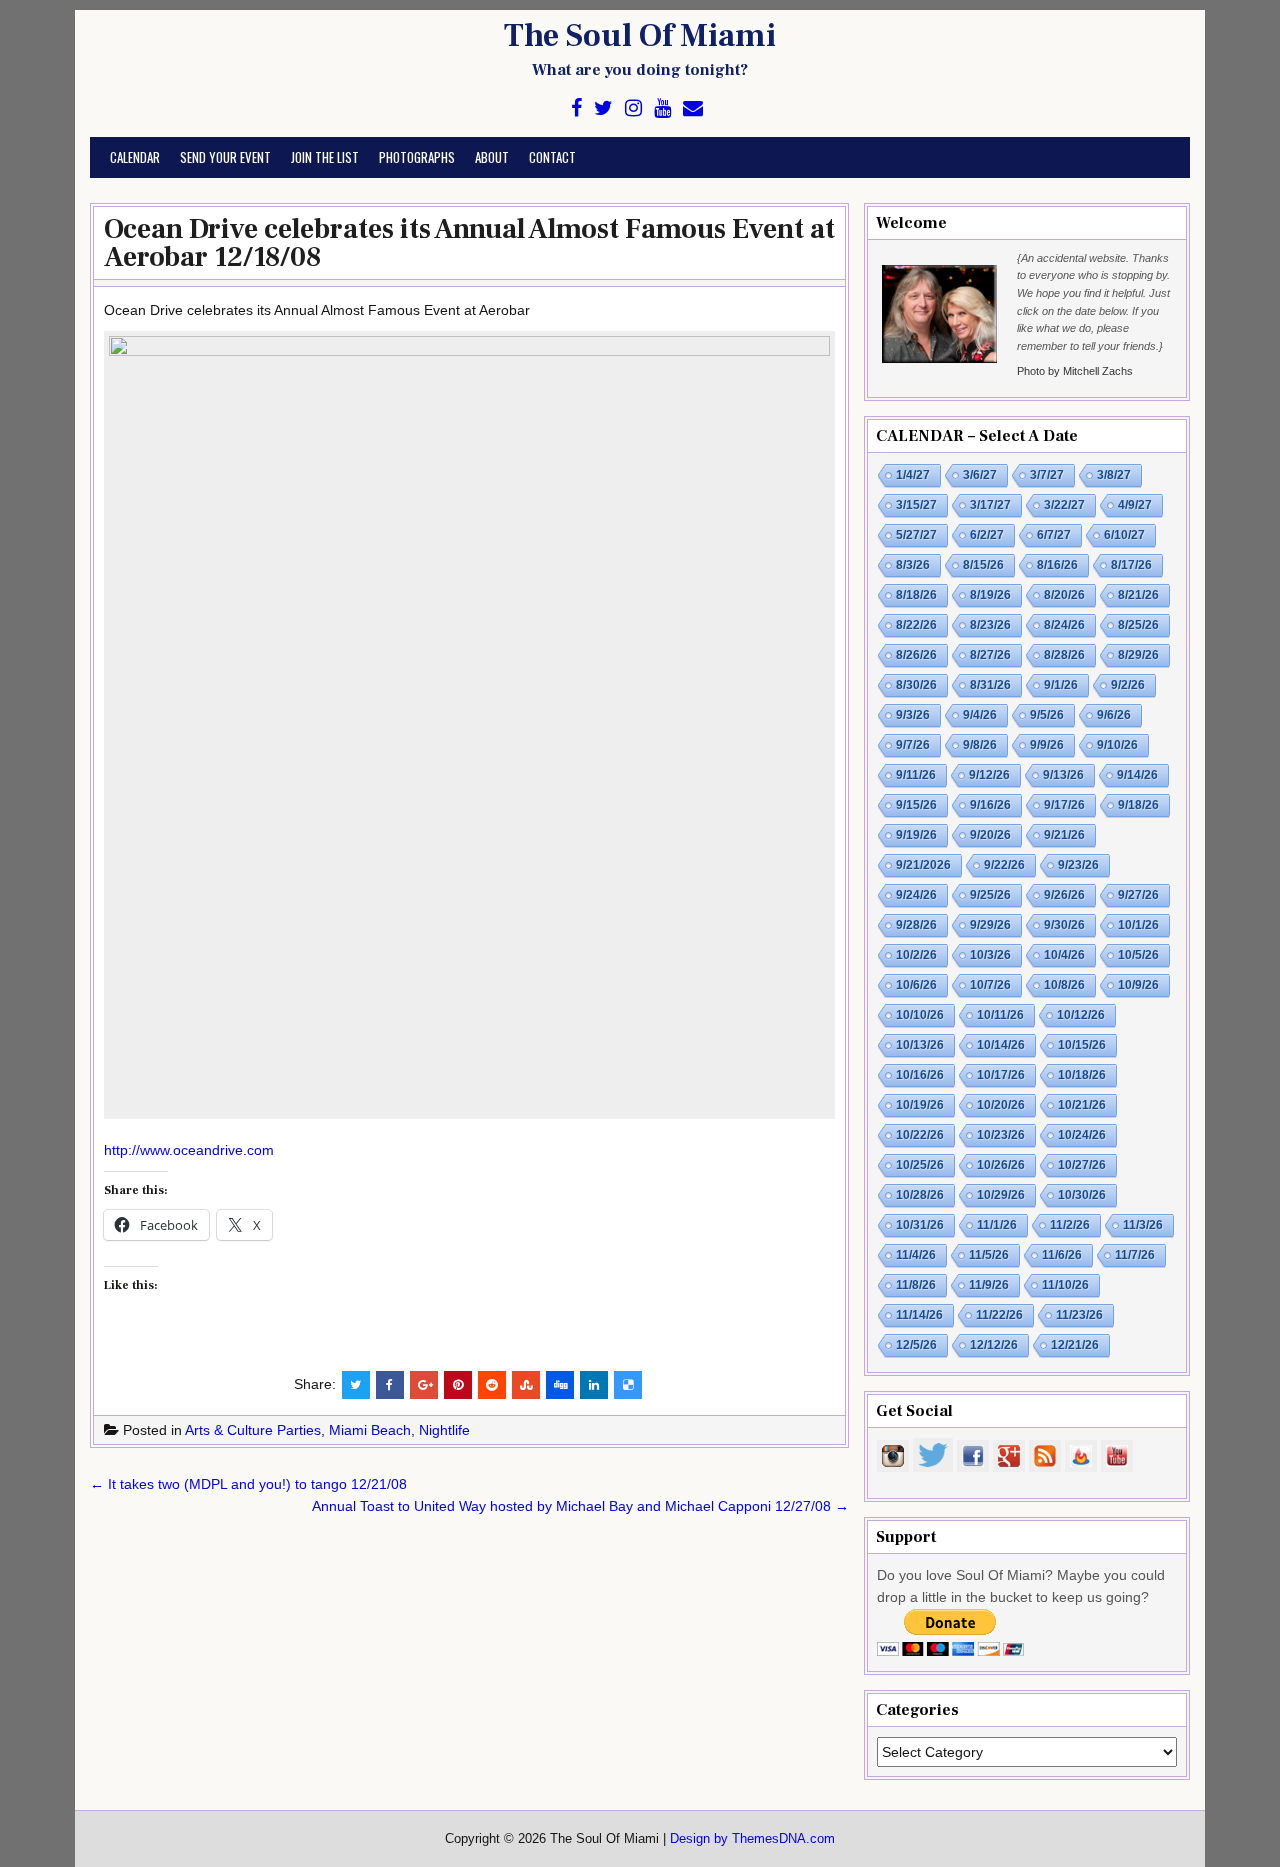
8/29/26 (1138, 655)
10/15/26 (1082, 1045)
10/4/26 (1064, 955)
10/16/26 (920, 1075)
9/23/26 (1078, 865)
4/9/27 (1135, 505)
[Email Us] (693, 108)
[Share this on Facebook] (390, 1385)
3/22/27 (1064, 505)
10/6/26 (916, 985)
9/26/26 (1064, 895)
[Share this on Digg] (560, 1385)
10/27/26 (1082, 1165)
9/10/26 (1117, 745)
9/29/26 (990, 925)
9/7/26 (913, 745)
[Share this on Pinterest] (458, 1385)
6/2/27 (987, 535)
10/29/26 (1001, 1195)
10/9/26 (1138, 985)
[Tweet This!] (356, 1385)
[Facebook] (576, 108)
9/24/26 (916, 895)
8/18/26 (916, 595)
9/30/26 (1064, 925)
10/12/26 (1081, 1015)
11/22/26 (999, 1315)
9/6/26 (1114, 715)
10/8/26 (1064, 985)
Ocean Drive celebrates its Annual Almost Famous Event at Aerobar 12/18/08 (469, 243)
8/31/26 (990, 685)
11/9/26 (989, 1285)
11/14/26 (919, 1315)
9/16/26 (990, 805)
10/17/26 (1001, 1075)
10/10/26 (920, 1015)
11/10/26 (1065, 1285)
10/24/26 (1082, 1135)
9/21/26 (1064, 835)
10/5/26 (1138, 955)
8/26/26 (916, 655)
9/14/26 (1137, 775)
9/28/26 (916, 925)
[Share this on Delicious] (628, 1385)
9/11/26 (916, 775)
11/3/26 (1143, 1225)
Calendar (135, 157)
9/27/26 (1138, 895)
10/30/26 (1082, 1195)
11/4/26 (916, 1255)
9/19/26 (916, 835)
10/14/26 (1001, 1045)
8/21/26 (1138, 595)
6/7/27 (1054, 535)
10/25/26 (920, 1165)
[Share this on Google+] (424, 1385)
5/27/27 (916, 535)
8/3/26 (913, 565)
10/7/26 (990, 985)
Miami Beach (370, 1430)
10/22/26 (920, 1135)
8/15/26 (983, 565)
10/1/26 (1138, 925)
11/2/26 (1070, 1225)
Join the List (325, 157)
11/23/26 (1079, 1315)
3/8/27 (1114, 475)
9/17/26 (1064, 805)
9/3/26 (913, 715)
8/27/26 (990, 655)
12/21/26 (1075, 1345)
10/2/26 (916, 955)
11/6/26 (1062, 1255)
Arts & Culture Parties (253, 1430)
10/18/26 (1082, 1075)
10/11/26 (1000, 1015)
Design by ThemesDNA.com (752, 1839)
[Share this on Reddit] (492, 1385)
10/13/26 (920, 1045)
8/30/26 (916, 685)
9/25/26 (990, 895)
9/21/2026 (923, 865)
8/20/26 (1064, 595)
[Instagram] (633, 108)
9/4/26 (980, 715)
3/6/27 (980, 475)
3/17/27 (990, 505)
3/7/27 (1047, 475)
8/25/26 (1138, 625)
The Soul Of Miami (640, 36)
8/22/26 (916, 625)
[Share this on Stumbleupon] (526, 1385)
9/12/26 (989, 775)
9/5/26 (1047, 715)
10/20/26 (1001, 1105)
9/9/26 (1047, 745)
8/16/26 (1057, 565)
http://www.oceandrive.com (189, 1150)
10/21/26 (1082, 1105)
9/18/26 (1138, 805)
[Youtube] (662, 108)
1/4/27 (913, 475)
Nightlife (444, 1430)
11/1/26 (997, 1225)
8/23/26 (990, 625)
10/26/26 (1001, 1165)
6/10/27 (1124, 535)
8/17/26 (1131, 565)
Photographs (417, 157)
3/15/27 (916, 505)
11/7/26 (1135, 1255)
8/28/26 (1064, 655)
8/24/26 (1064, 625)
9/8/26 (980, 745)
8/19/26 (990, 595)
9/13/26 (1063, 775)
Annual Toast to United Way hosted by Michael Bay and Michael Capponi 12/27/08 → (580, 1506)
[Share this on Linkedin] (594, 1385)
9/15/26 (916, 805)
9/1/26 (1061, 685)
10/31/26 (920, 1225)
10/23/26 (1001, 1135)
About (492, 157)
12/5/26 (916, 1345)
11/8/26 (916, 1285)
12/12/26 (994, 1345)
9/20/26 (990, 835)
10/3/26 (990, 955)
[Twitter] (603, 108)
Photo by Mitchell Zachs (1075, 371)
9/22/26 (1004, 865)
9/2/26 (1128, 685)
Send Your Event (225, 157)
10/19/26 (920, 1105)
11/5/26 (989, 1255)
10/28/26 (920, 1195)
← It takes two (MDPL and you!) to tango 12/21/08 (248, 1484)
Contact (552, 157)
